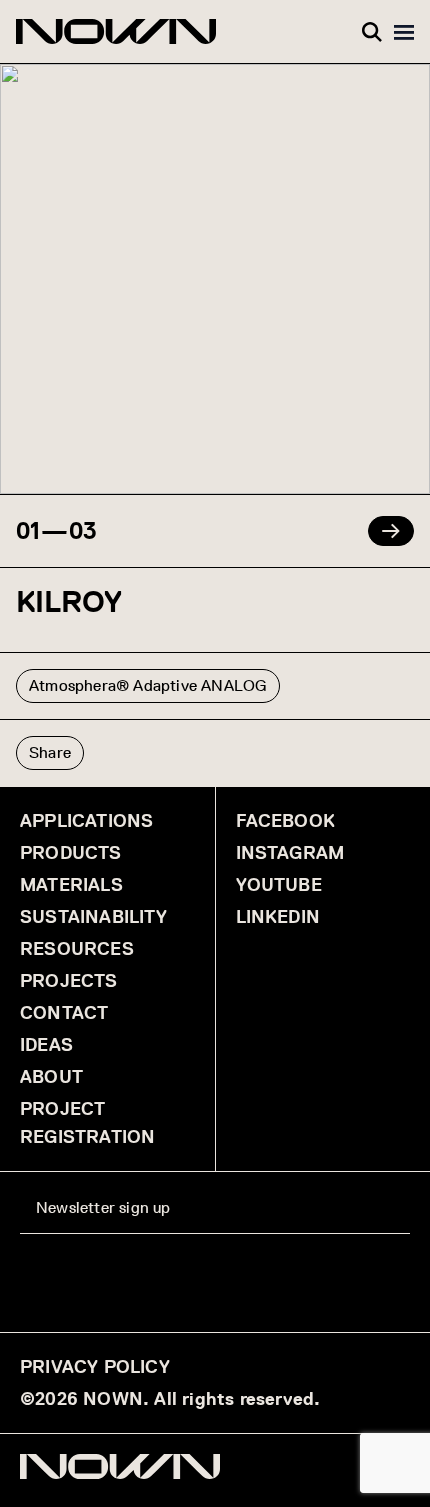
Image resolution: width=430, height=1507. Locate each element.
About (51, 1077)
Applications (86, 821)
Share (50, 752)
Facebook (286, 821)
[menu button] (404, 32)
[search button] (372, 32)
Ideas (46, 1045)
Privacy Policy (95, 1367)
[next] (391, 531)
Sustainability (93, 917)
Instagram (290, 853)
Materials (71, 885)
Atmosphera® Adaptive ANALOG (148, 685)
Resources (77, 949)
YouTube (279, 885)
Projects (69, 981)
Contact (64, 1013)
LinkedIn (278, 917)
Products (71, 853)
